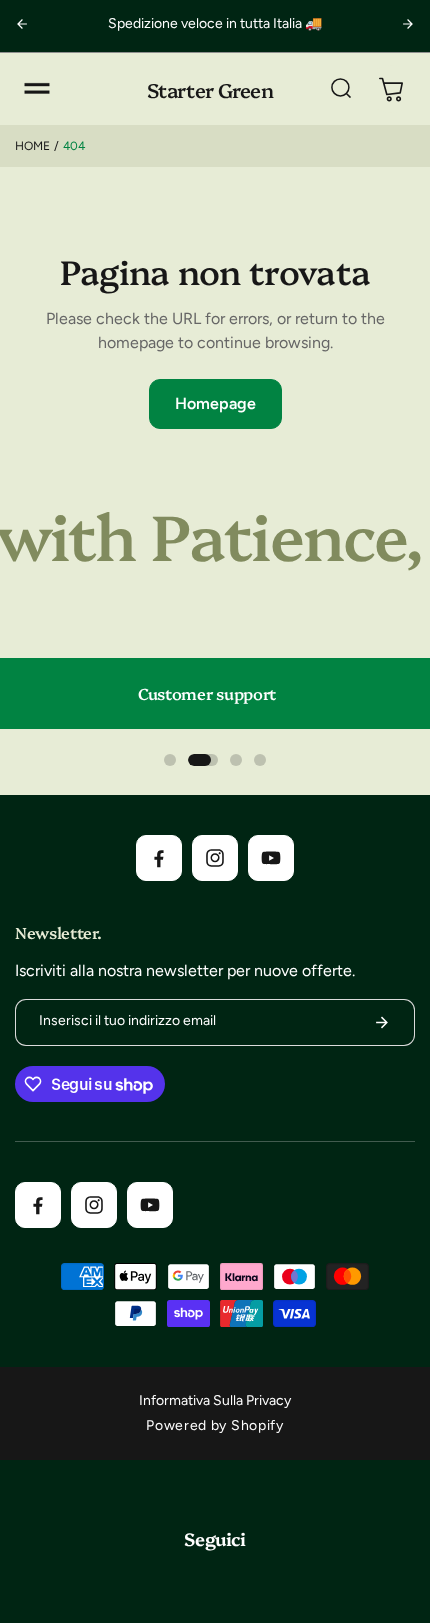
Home (32, 146)
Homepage (215, 403)
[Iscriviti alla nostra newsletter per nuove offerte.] (382, 1022)
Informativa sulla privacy (215, 1400)
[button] (37, 89)
